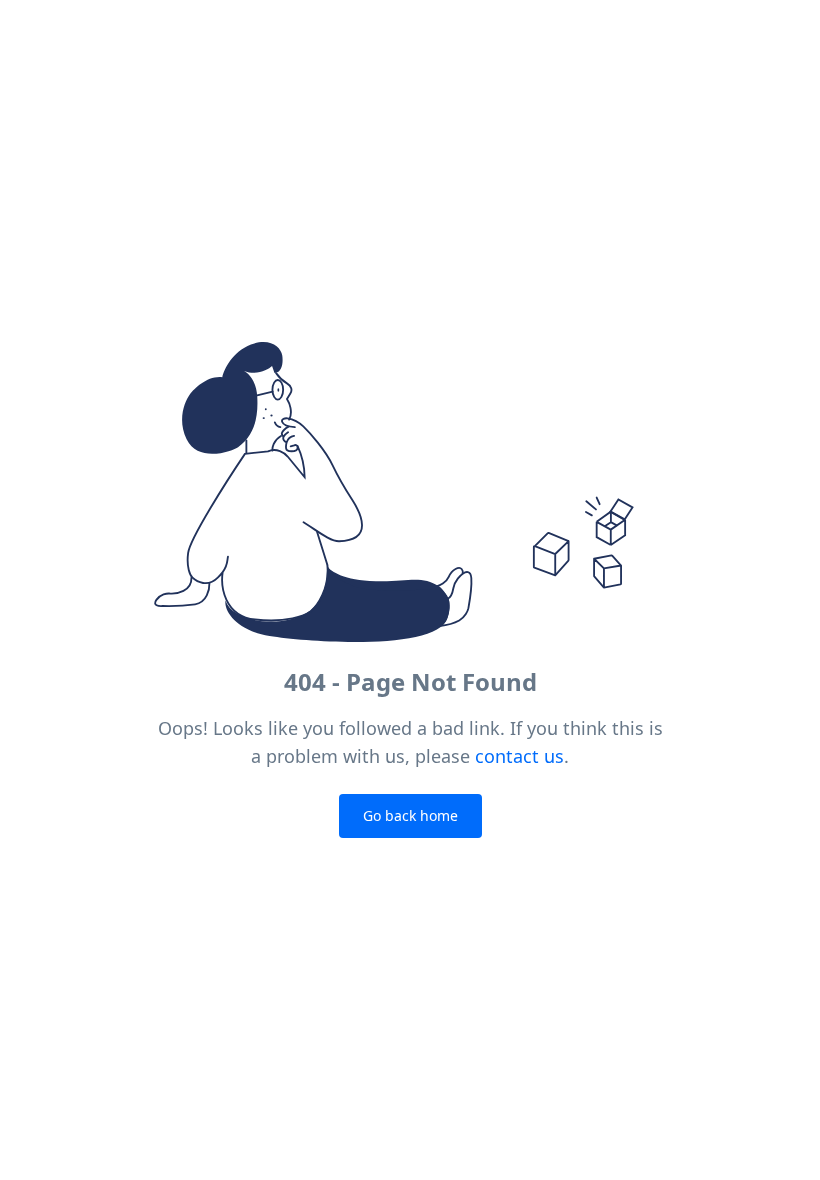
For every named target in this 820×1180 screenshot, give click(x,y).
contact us (519, 756)
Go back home (410, 815)
